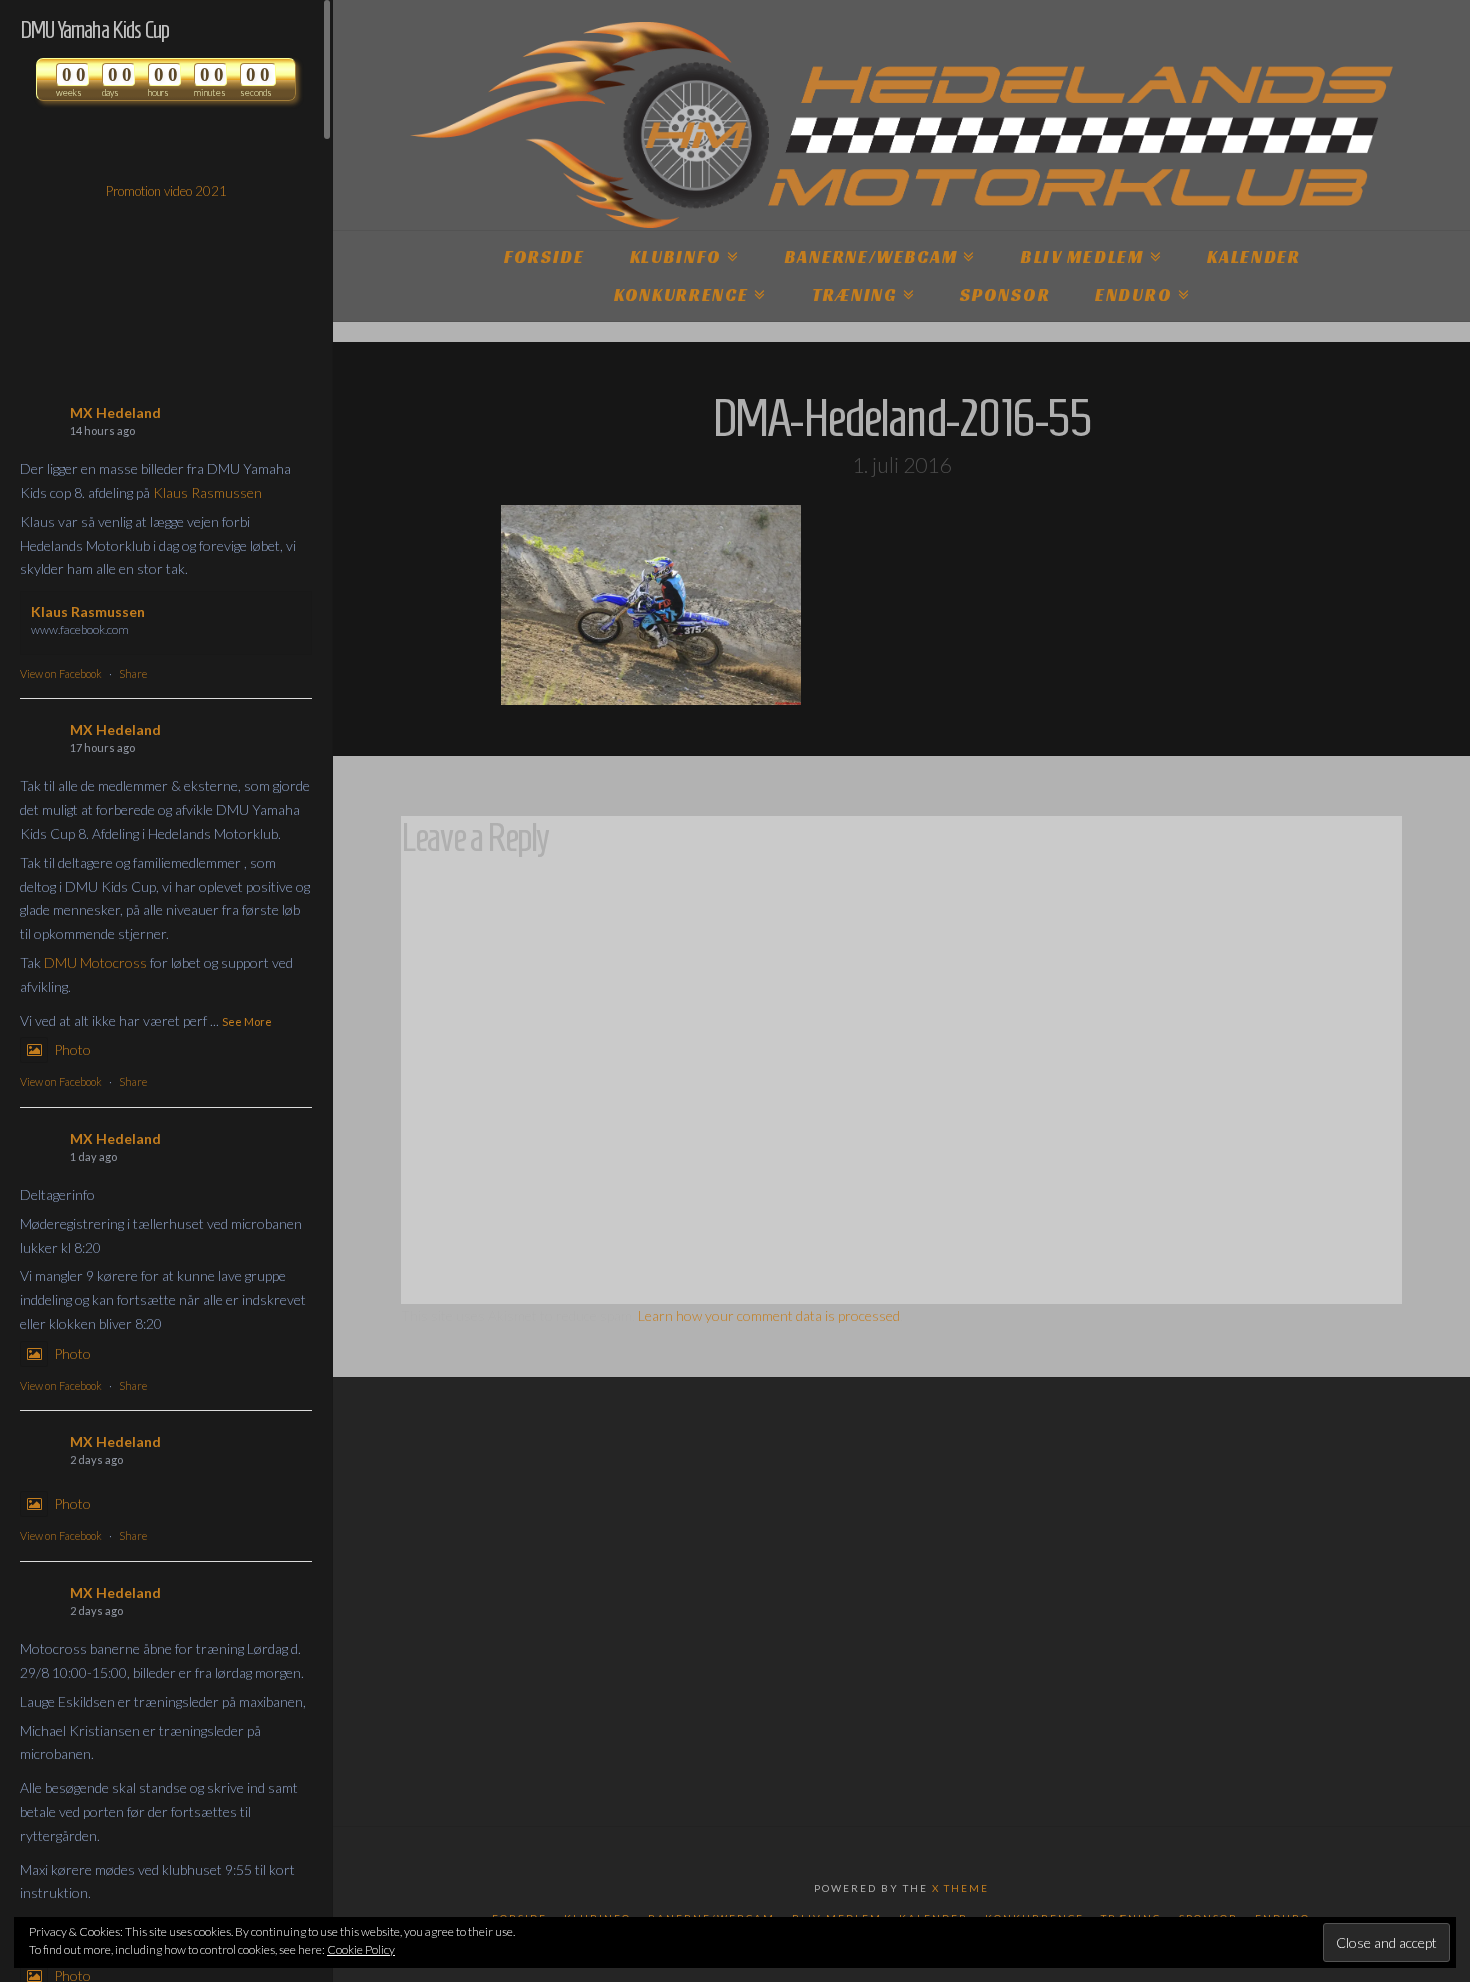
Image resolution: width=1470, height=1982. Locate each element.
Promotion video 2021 (166, 191)
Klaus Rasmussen (207, 492)
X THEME (960, 1888)
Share (133, 673)
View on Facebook (61, 673)
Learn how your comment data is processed (769, 1315)
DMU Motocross (95, 962)
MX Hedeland (115, 412)
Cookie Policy (361, 1949)
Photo (72, 1049)
